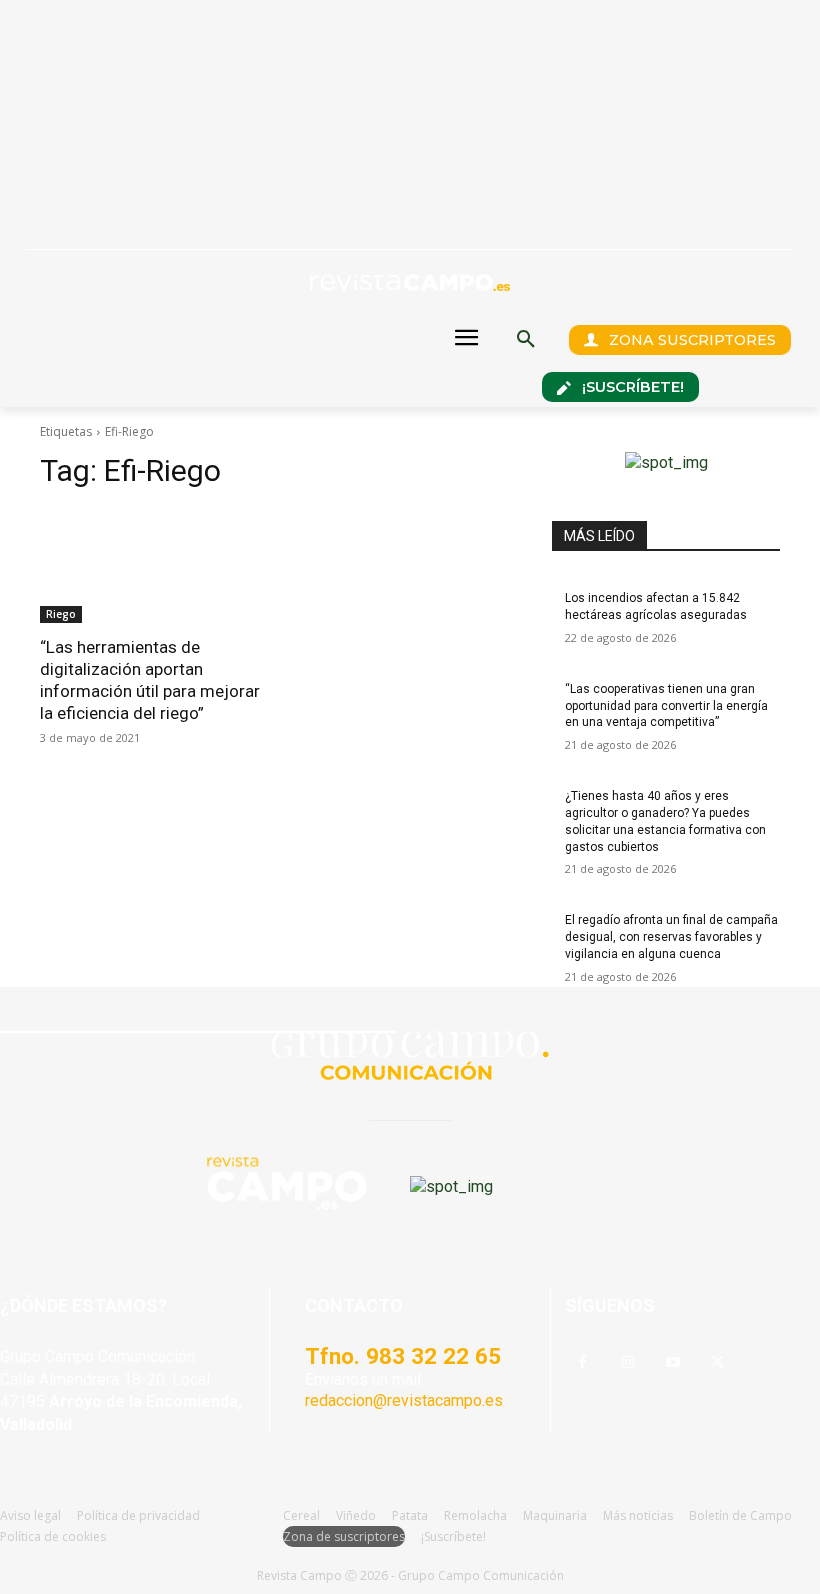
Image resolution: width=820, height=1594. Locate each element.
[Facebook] (582, 1363)
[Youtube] (672, 1363)
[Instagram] (627, 1363)
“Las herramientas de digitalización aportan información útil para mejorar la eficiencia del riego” (150, 680)
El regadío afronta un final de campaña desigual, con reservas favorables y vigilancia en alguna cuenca (671, 937)
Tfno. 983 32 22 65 (403, 1356)
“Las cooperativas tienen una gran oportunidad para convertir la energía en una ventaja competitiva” (666, 706)
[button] (526, 340)
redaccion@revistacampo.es (404, 1400)
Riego (61, 614)
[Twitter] (717, 1363)
